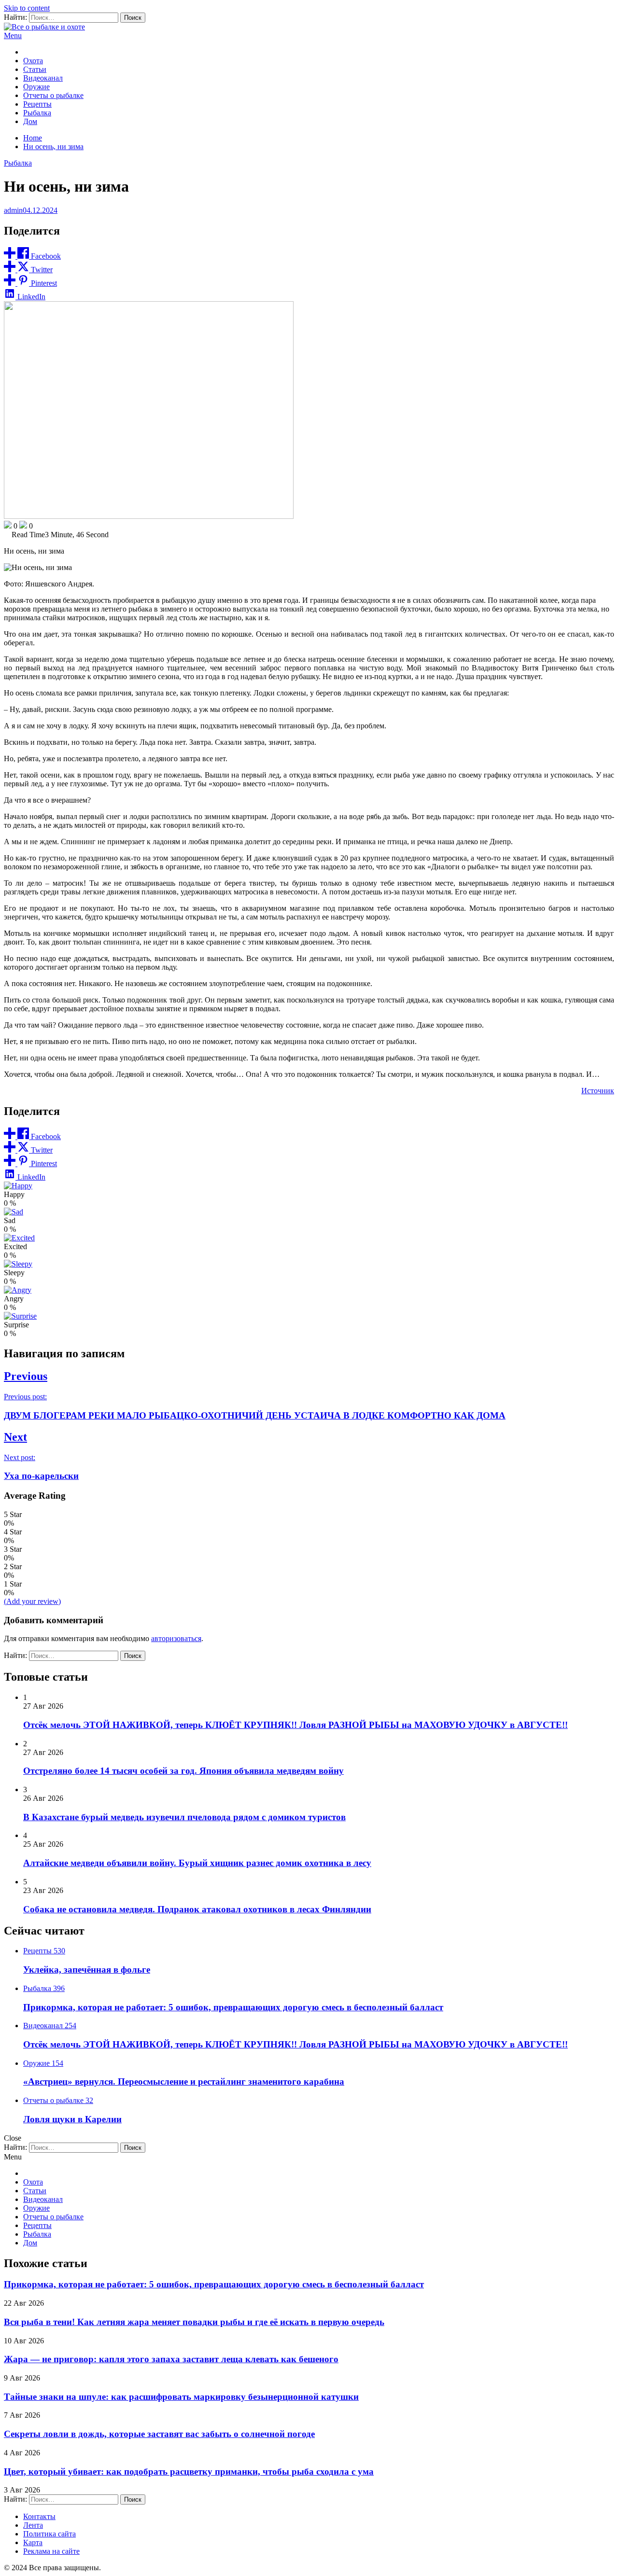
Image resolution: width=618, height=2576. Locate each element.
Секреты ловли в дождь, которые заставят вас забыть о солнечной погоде (159, 2434)
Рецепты (37, 104)
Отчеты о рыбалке (53, 95)
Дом (30, 121)
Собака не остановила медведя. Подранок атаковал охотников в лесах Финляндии (197, 1909)
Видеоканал (43, 78)
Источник (598, 1091)
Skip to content (27, 8)
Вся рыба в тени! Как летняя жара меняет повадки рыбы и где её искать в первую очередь (194, 2322)
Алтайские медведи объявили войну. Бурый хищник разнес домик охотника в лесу (197, 1863)
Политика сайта (49, 2534)
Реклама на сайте (51, 2551)
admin (13, 210)
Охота (33, 61)
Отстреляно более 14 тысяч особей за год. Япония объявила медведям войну (183, 1771)
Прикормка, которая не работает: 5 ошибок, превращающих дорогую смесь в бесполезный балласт (233, 2007)
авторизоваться (176, 1638)
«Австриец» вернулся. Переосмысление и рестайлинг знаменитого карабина (184, 2082)
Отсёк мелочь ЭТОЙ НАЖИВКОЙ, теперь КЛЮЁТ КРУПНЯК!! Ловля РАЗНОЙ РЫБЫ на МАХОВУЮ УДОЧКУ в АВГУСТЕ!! (295, 1725)
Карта (33, 2542)
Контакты (39, 2516)
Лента (33, 2525)
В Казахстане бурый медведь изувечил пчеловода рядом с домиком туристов (184, 1817)
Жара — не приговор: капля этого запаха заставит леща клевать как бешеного (171, 2359)
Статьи (35, 69)
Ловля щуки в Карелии (72, 2119)
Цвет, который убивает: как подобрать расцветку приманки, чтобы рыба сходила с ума (189, 2472)
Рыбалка (37, 113)
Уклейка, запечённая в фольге (87, 1970)
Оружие (36, 87)
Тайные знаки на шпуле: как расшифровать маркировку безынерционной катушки (181, 2397)
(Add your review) (32, 1601)
